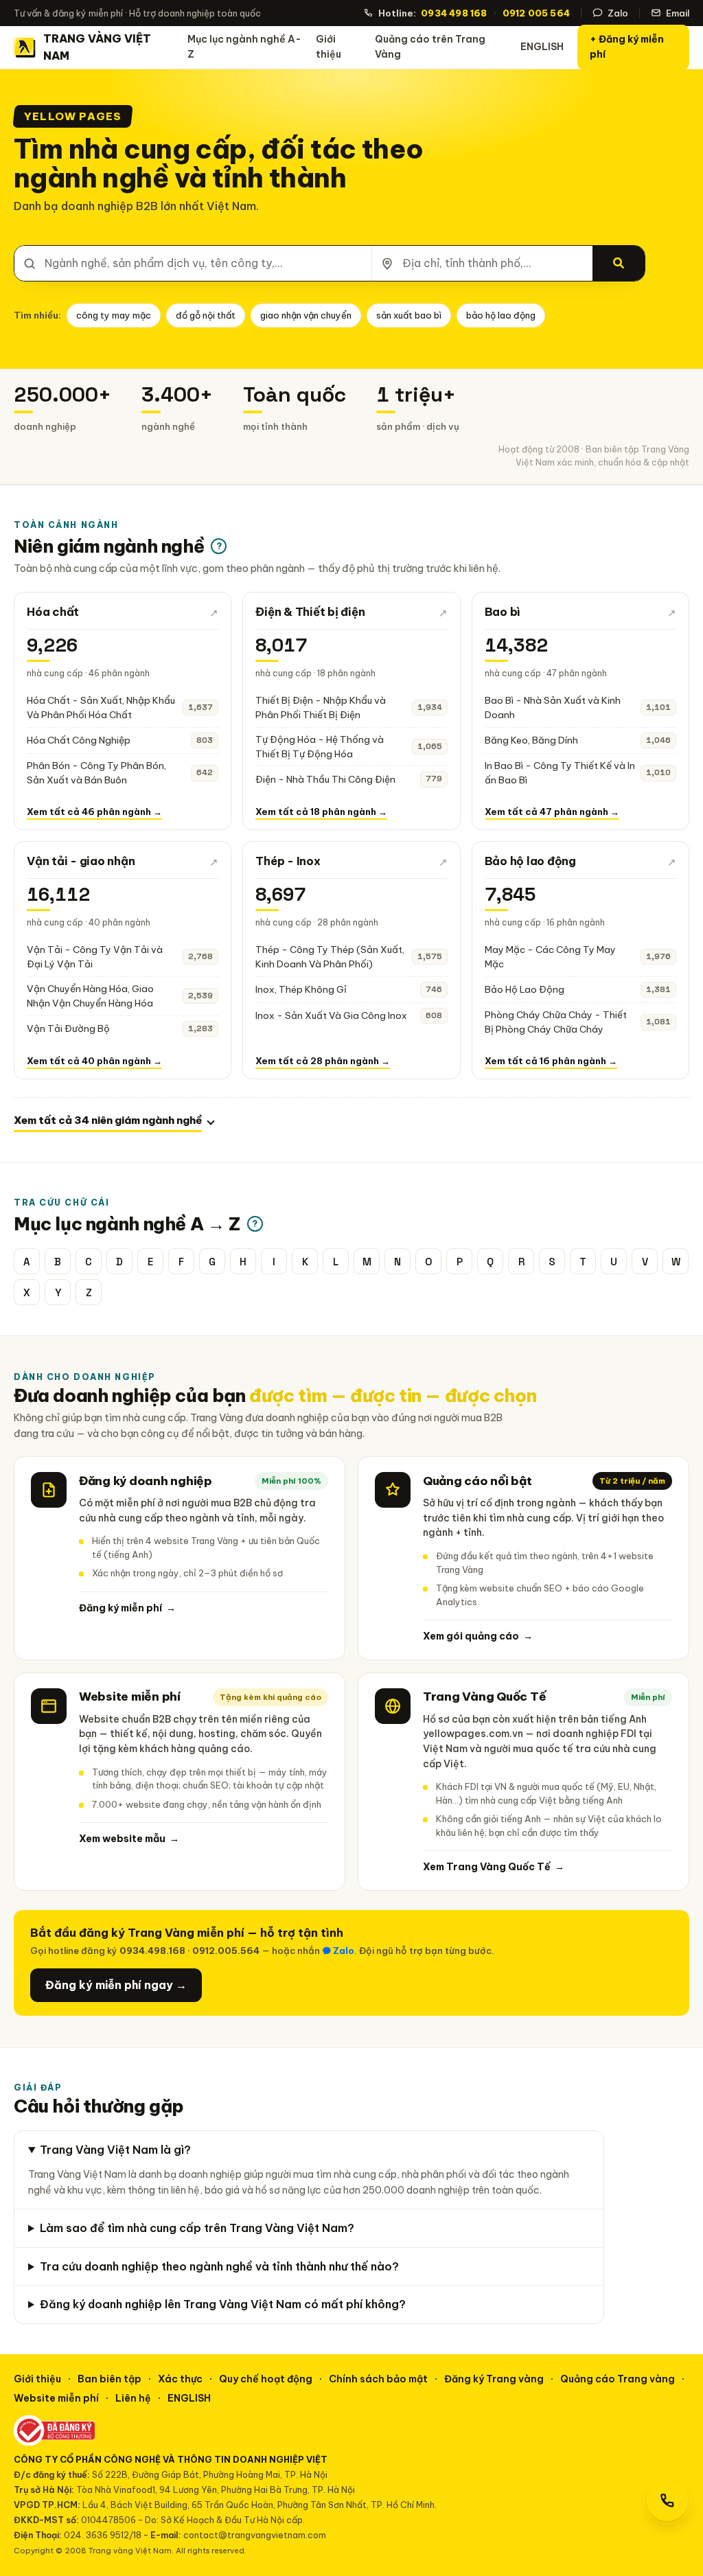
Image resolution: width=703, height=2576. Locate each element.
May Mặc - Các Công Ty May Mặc (550, 957)
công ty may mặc (114, 315)
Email (678, 13)
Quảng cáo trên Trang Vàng (430, 47)
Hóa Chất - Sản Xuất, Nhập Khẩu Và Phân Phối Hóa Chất (101, 708)
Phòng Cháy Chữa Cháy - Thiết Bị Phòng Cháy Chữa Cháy (556, 1022)
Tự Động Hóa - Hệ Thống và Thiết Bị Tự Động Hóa (320, 747)
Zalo (618, 13)
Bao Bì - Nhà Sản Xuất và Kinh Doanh (553, 708)
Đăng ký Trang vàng (494, 2379)
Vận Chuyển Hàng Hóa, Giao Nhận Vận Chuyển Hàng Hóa (90, 996)
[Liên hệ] (667, 2500)
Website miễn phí (56, 2398)
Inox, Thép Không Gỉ (301, 989)
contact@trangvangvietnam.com (255, 2535)
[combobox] (193, 263)
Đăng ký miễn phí (127, 1608)
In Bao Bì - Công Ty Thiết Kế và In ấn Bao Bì (560, 773)
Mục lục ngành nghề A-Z (244, 47)
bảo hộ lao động (501, 315)
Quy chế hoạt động (266, 2379)
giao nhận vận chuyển (306, 315)
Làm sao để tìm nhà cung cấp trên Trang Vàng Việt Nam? (197, 2228)
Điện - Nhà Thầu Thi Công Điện (325, 779)
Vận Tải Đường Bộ (68, 1028)
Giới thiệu (329, 47)
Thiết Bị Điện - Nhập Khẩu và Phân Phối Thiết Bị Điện (321, 708)
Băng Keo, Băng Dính (531, 740)
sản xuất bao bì (409, 315)
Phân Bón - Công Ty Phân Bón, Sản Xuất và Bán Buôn (96, 773)
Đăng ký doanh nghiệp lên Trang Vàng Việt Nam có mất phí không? (223, 2304)
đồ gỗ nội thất (206, 315)
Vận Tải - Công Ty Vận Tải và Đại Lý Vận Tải (95, 957)
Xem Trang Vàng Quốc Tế (494, 1867)
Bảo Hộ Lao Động (525, 989)
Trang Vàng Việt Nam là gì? (115, 2150)
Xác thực (180, 2379)
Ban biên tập (110, 2379)
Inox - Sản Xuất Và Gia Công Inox (331, 1015)
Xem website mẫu (129, 1839)
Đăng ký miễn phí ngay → (116, 1985)
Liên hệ (133, 2398)
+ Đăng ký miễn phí (627, 47)
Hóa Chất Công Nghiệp (79, 740)
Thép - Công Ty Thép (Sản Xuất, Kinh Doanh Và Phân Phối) (330, 957)
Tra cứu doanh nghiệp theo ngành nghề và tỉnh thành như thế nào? (219, 2266)
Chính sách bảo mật (378, 2379)
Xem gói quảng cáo (478, 1636)
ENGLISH (542, 47)
